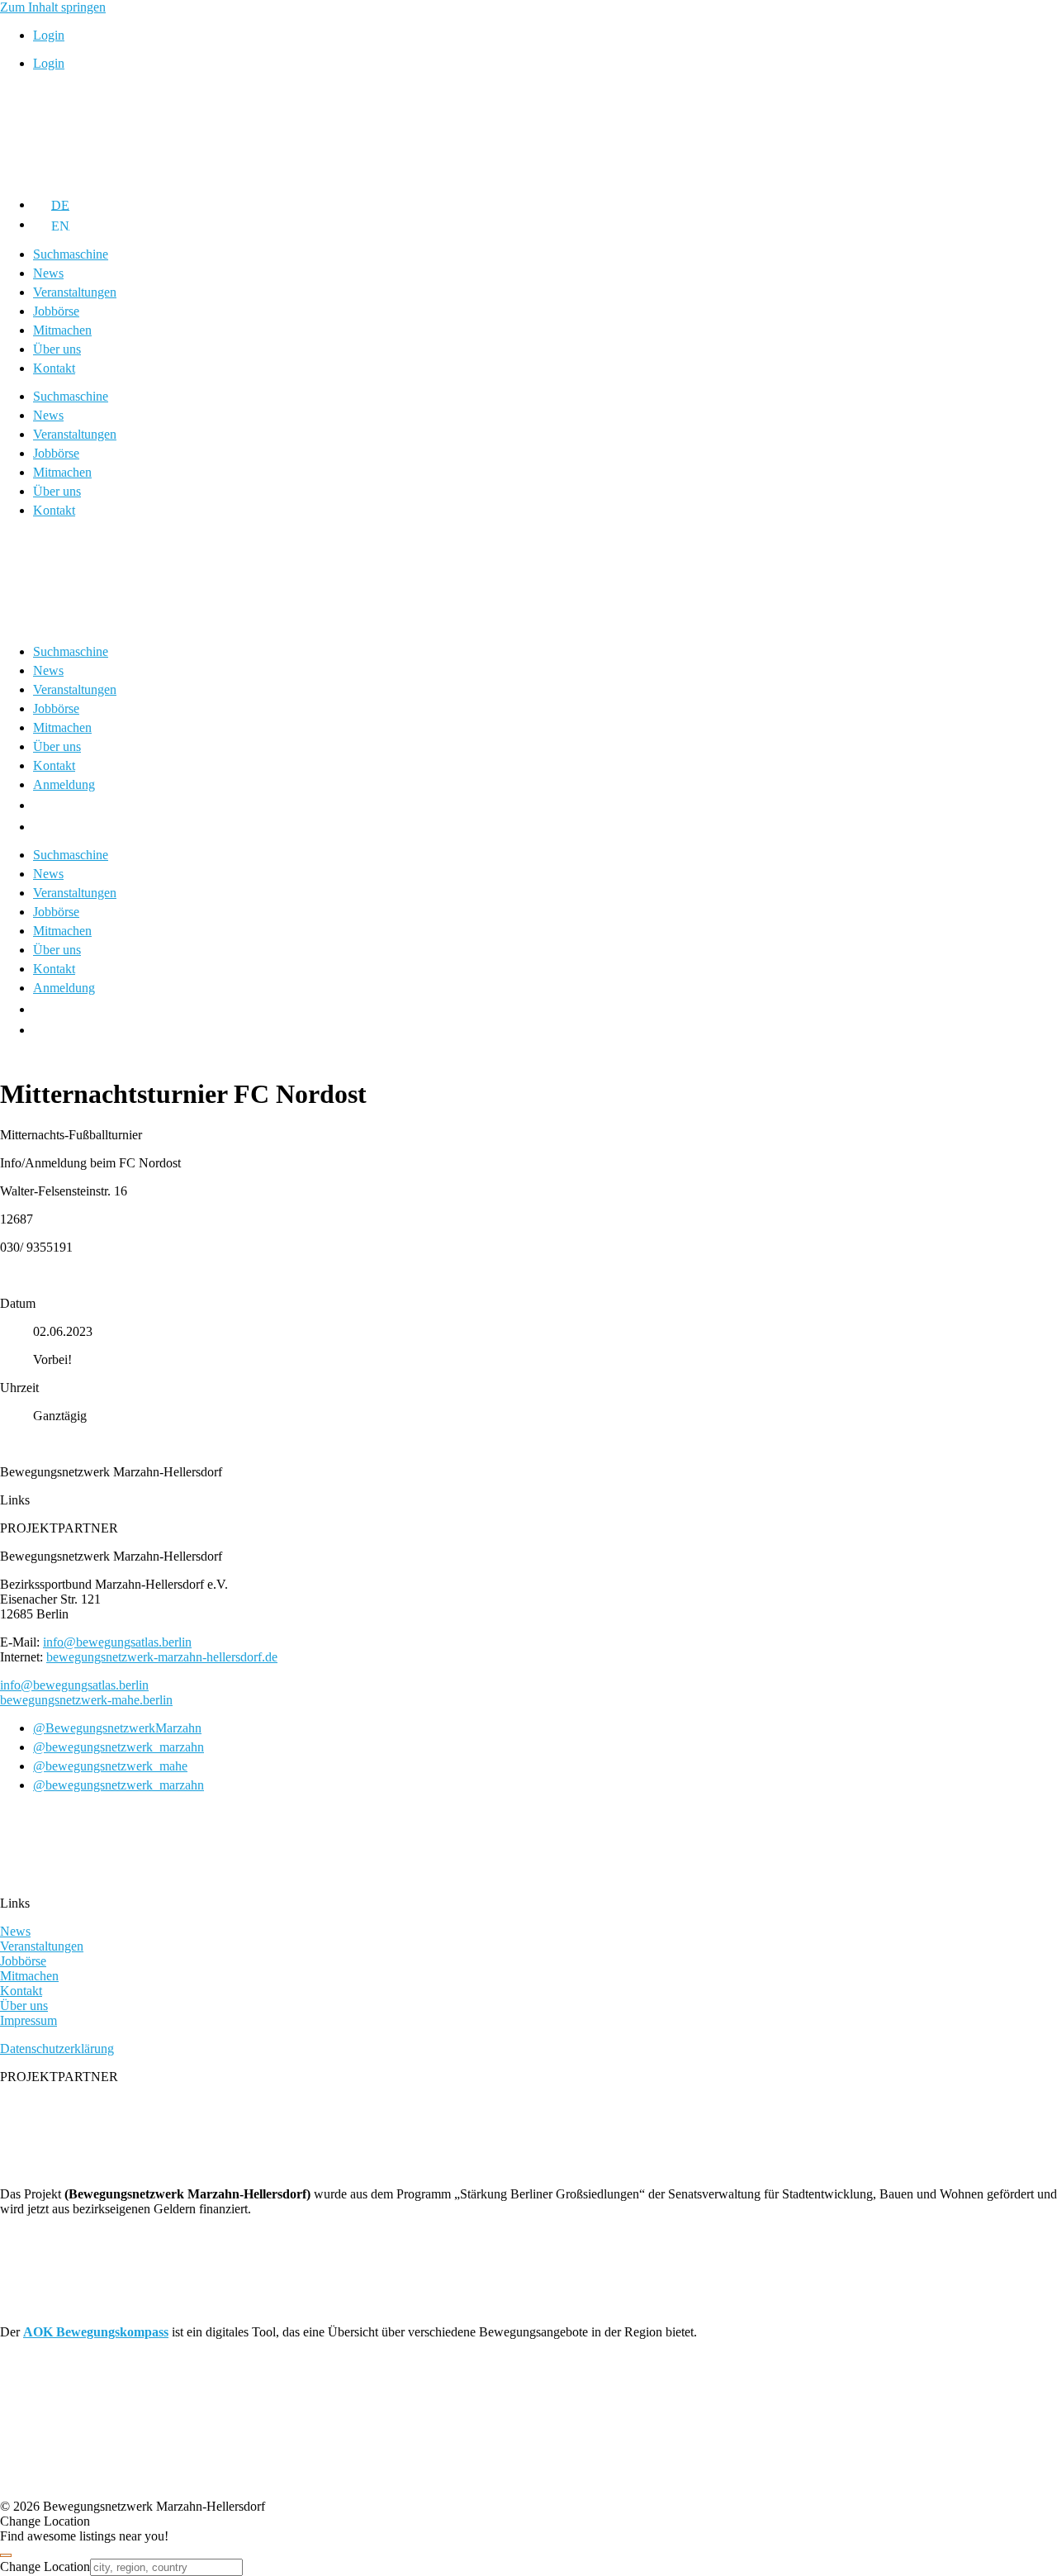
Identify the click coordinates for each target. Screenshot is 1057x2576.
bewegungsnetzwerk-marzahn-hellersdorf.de (162, 1657)
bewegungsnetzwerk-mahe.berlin (86, 1700)
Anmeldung (64, 784)
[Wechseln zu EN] (43, 827)
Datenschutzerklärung (57, 2048)
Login (49, 35)
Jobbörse (56, 311)
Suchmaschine (71, 254)
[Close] (6, 2555)
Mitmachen (62, 330)
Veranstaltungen (75, 292)
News (48, 273)
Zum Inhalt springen (53, 7)
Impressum (28, 2020)
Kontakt (54, 368)
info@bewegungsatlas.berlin (117, 1642)
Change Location (45, 2566)
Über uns (57, 349)
